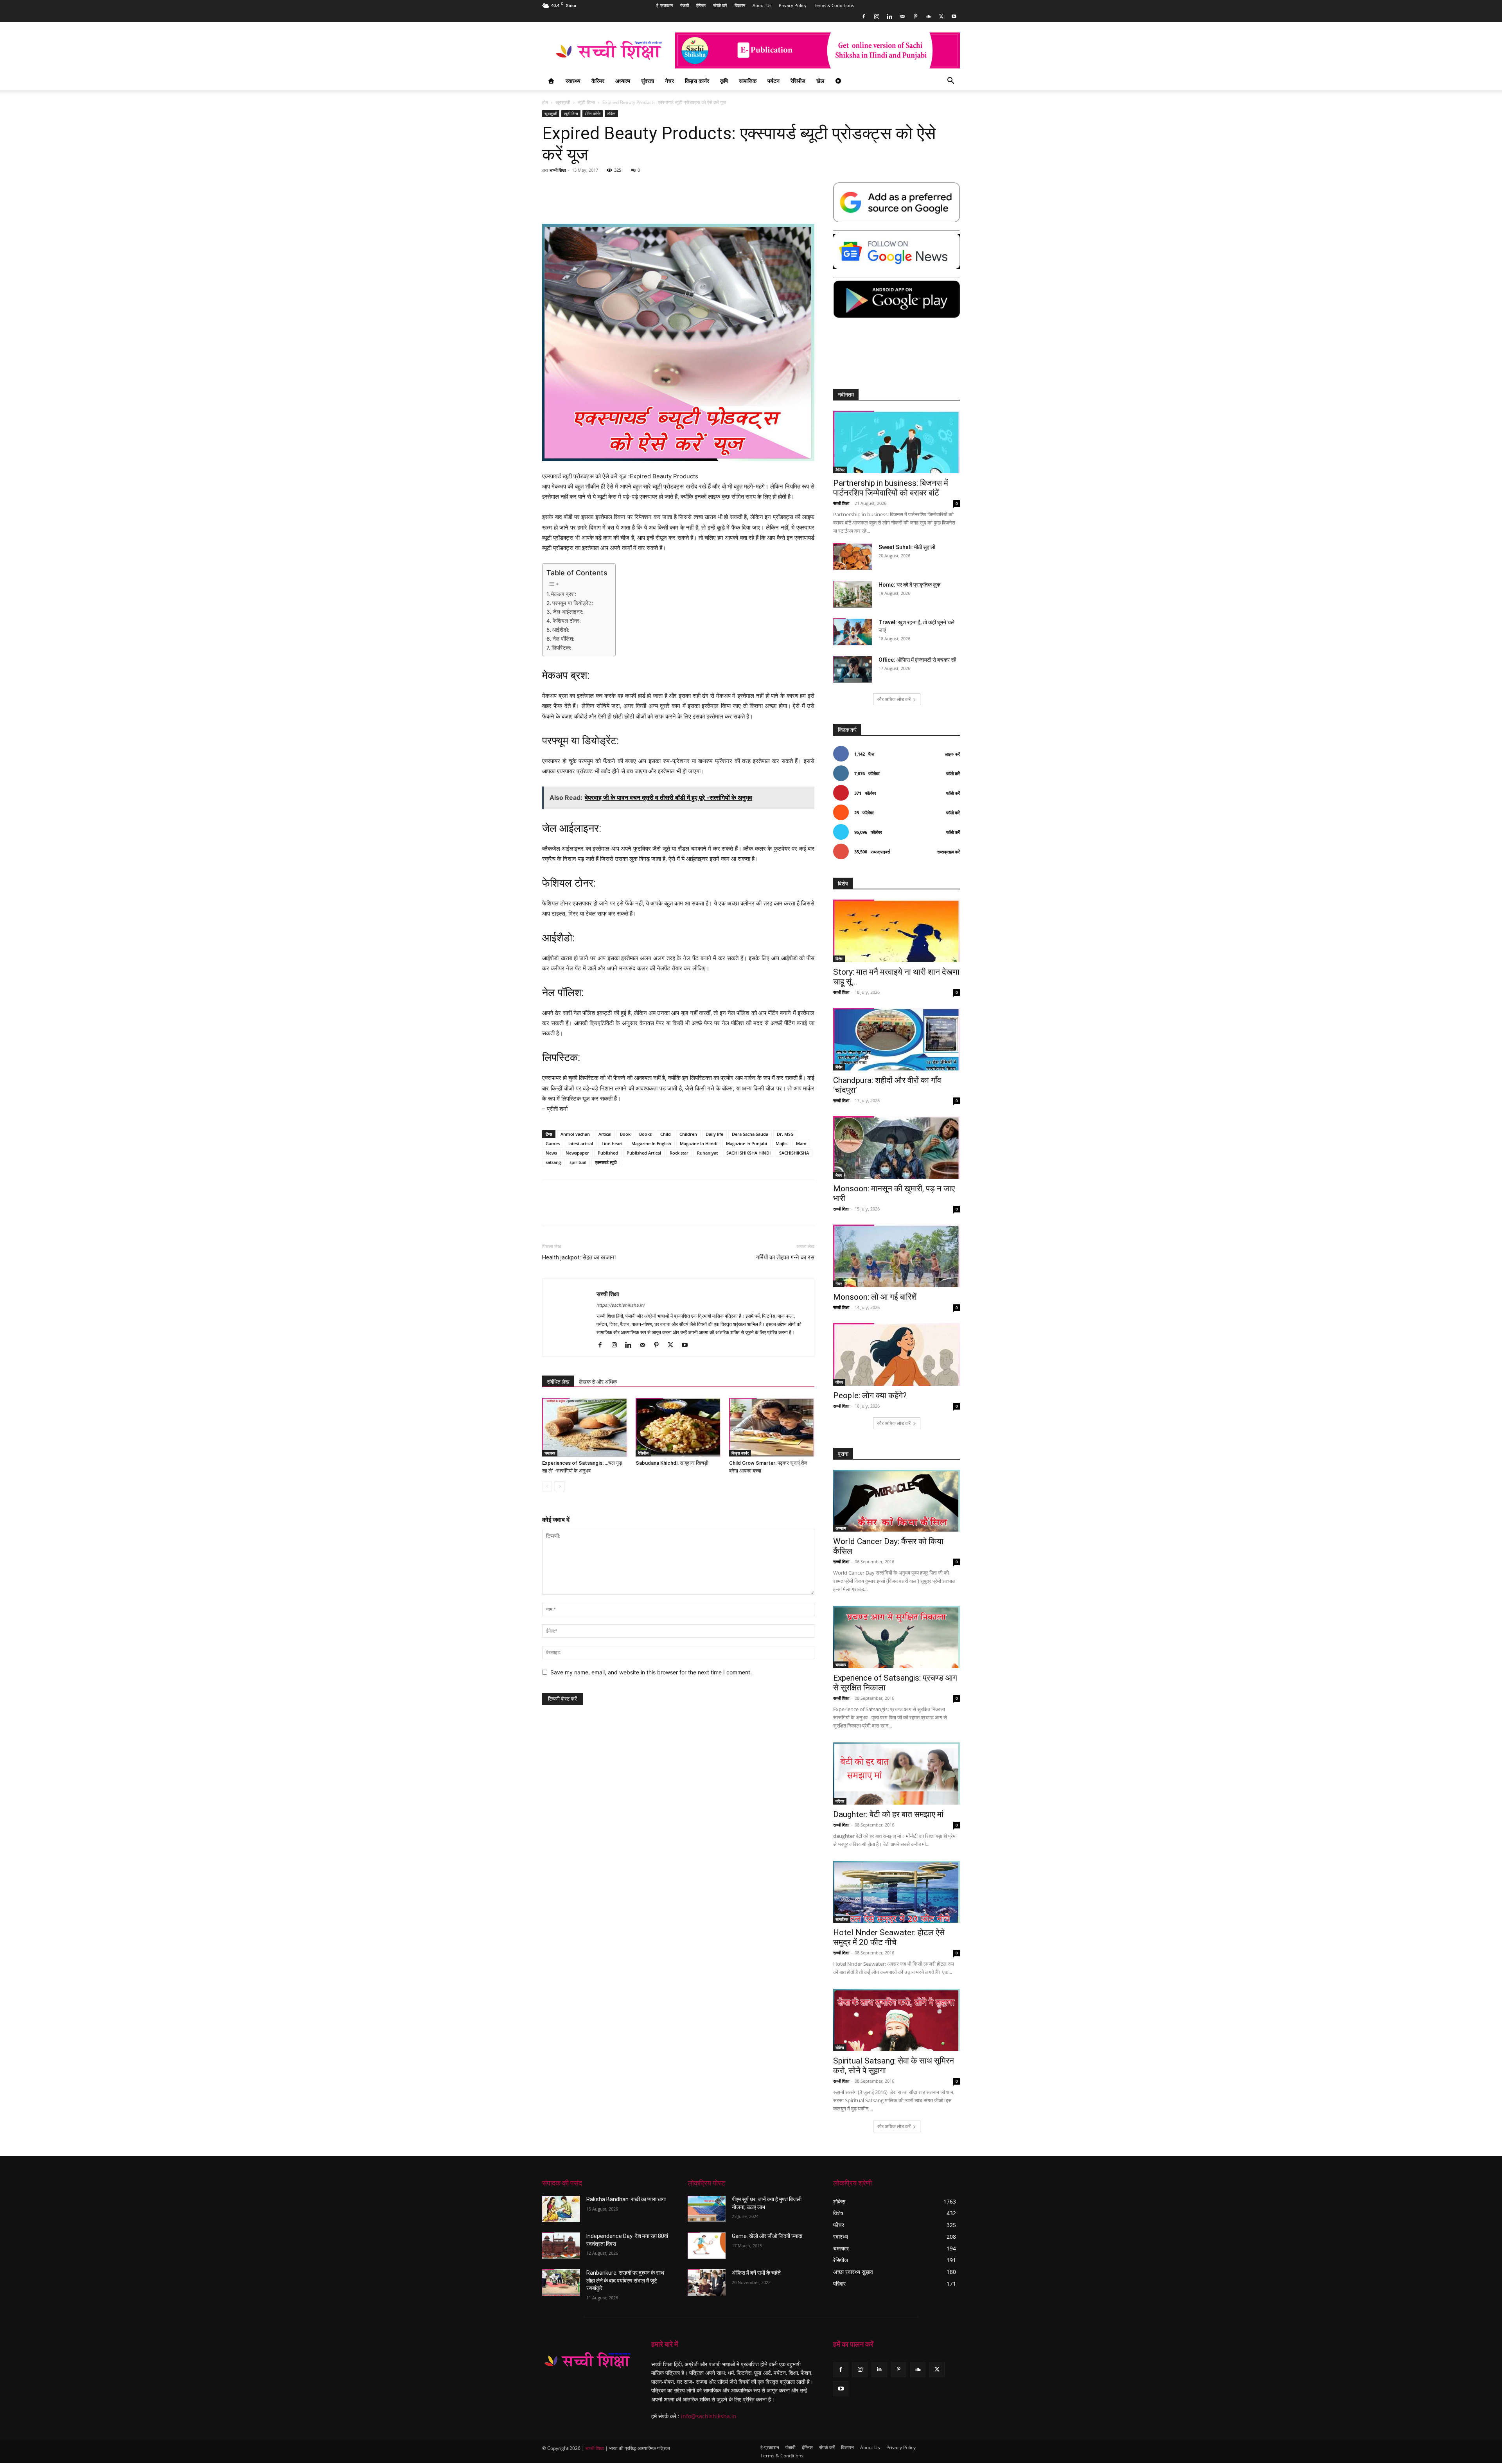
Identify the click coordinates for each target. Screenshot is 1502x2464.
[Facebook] (864, 16)
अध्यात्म (623, 81)
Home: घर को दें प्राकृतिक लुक (909, 585)
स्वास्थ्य (573, 81)
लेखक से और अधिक (598, 1382)
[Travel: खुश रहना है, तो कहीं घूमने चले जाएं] (853, 632)
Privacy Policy (793, 5)
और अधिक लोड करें (894, 699)
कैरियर (598, 81)
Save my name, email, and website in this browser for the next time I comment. (651, 1672)
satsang (553, 1162)
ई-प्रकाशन (665, 5)
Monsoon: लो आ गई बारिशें (875, 1297)
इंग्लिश (701, 5)
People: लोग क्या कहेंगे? (870, 1395)
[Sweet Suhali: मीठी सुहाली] (853, 557)
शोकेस (611, 113)
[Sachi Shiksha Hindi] (587, 2360)
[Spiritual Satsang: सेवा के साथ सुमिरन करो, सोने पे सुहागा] (897, 2020)
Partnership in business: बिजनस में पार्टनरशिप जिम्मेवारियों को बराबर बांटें (891, 488)
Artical (605, 1134)
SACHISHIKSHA (794, 1153)
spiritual (578, 1162)
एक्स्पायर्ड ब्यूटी (606, 1162)
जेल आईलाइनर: (568, 612)
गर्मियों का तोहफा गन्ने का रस (785, 1257)
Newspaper (577, 1153)
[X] (941, 16)
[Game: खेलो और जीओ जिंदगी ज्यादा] (707, 2246)
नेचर (669, 81)
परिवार (840, 1801)
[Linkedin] (889, 16)
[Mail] (902, 16)
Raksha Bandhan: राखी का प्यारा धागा (626, 2199)
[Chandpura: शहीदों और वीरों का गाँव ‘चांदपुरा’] (897, 1039)
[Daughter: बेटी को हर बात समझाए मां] (897, 1773)
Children (688, 1134)
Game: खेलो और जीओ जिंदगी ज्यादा (767, 2236)
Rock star (679, 1153)
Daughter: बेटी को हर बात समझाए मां (888, 1814)
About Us (762, 5)
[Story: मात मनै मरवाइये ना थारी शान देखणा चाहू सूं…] (897, 931)
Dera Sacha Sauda (750, 1134)
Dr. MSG (785, 1134)
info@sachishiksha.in (709, 2416)
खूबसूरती (563, 102)
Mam (801, 1143)
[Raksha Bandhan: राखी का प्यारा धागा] (561, 2209)
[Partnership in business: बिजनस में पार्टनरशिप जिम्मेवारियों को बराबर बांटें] (897, 442)
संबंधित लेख (558, 1382)
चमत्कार (550, 1453)
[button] (950, 82)
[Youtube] (954, 16)
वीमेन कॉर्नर (593, 113)
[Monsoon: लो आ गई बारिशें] (897, 1256)
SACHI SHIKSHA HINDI (748, 1153)
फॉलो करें (953, 773)
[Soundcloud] (928, 16)
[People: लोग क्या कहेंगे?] (897, 1354)
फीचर (839, 1382)
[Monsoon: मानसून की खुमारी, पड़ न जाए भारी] (897, 1148)
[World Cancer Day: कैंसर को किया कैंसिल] (897, 1501)
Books (645, 1134)
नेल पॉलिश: (564, 639)
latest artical (581, 1143)
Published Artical (644, 1153)
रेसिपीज (798, 81)
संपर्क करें (720, 5)
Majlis (782, 1143)
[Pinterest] (915, 16)
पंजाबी (685, 5)
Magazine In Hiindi (699, 1143)
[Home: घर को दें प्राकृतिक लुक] (853, 594)
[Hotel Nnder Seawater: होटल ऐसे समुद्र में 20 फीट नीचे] (897, 1892)
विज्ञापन (740, 5)
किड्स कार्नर (697, 81)
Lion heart (612, 1143)
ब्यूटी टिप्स (586, 102)
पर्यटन (773, 81)
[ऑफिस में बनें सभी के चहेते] (707, 2283)
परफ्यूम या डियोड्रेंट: (573, 603)
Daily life (714, 1134)
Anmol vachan (575, 1134)
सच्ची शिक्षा (558, 170)
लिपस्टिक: (561, 648)
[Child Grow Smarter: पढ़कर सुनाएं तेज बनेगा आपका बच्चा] (772, 1427)
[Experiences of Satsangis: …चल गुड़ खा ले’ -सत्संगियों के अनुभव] (585, 1427)
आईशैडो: (561, 630)
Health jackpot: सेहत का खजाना (579, 1257)
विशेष (839, 959)
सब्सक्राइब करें (949, 852)
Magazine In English (651, 1143)
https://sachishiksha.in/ (621, 1305)
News (551, 1153)
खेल (820, 81)
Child (666, 1134)
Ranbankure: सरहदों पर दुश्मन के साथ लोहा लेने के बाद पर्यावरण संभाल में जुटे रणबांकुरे (625, 2280)
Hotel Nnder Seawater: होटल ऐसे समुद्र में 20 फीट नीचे (889, 1937)
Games (553, 1143)
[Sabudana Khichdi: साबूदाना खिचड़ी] (678, 1427)
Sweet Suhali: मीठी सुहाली (907, 547)
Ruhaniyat (707, 1153)
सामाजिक (748, 81)
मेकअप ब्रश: (564, 594)
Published (608, 1153)
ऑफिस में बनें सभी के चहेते (756, 2273)
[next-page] (560, 1486)
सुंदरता (648, 81)
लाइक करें (952, 754)
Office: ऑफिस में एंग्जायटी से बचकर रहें (917, 660)
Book (625, 1134)
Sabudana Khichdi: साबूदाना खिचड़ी (672, 1463)
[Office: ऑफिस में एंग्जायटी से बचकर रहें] (853, 669)
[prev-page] (547, 1486)
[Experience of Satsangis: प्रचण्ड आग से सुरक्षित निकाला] (897, 1637)
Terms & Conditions (834, 5)
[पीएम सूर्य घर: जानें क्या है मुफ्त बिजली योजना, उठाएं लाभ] (707, 2209)
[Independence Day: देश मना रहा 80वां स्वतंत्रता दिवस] (561, 2246)
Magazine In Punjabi (747, 1143)
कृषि (724, 81)
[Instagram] (877, 16)
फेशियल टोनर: (567, 621)
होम (545, 102)
